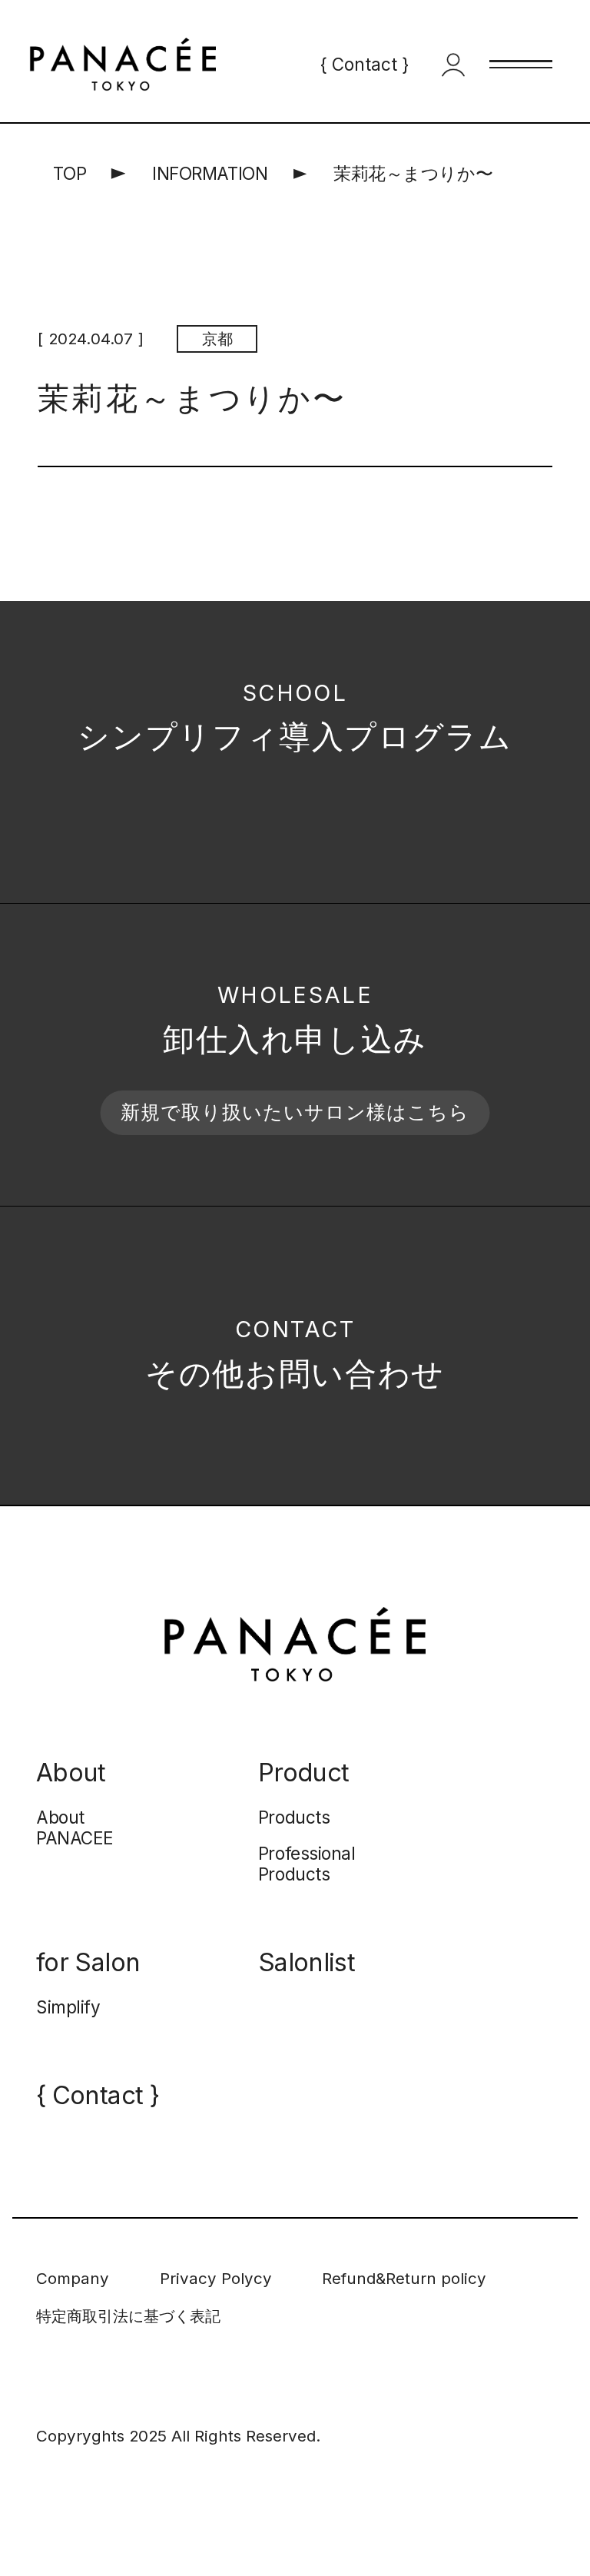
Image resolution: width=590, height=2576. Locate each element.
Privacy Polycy (216, 2278)
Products (294, 1817)
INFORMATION (210, 173)
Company (73, 2278)
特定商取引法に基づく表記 (128, 2316)
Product (303, 1773)
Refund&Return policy (404, 2278)
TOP (70, 173)
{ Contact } (365, 64)
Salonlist (307, 1962)
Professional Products (307, 1864)
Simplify (68, 2007)
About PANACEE (75, 1827)
